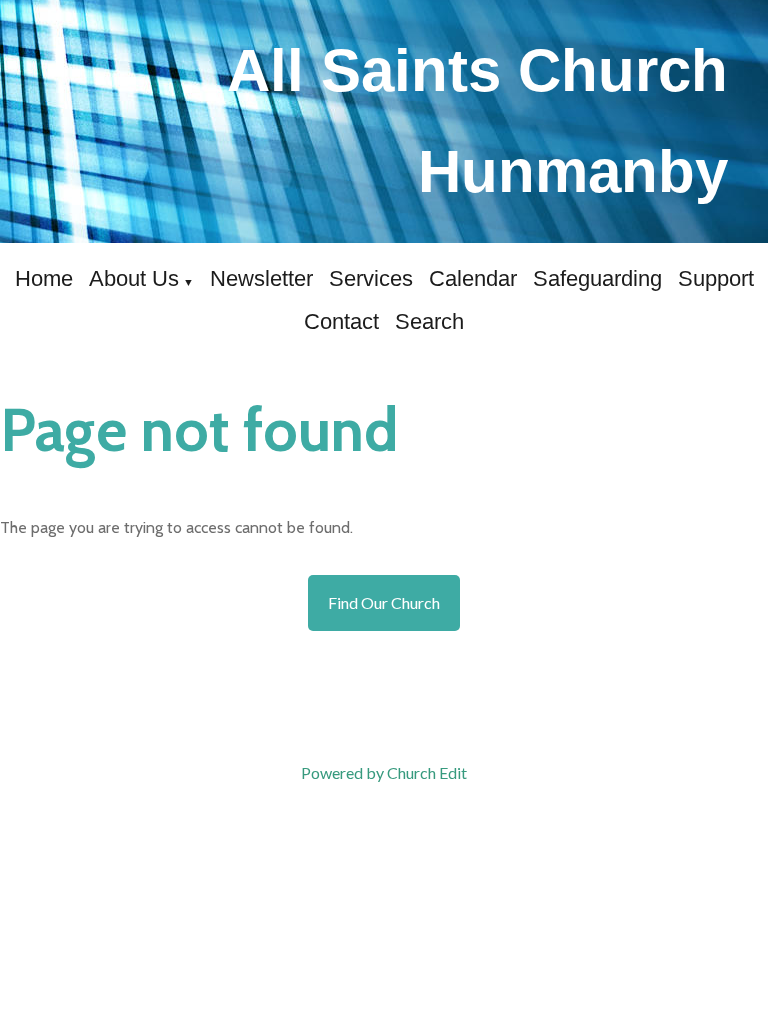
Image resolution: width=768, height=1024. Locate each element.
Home (44, 278)
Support (716, 278)
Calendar (473, 278)
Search (429, 321)
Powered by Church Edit (384, 772)
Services (371, 278)
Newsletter (261, 278)
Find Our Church (384, 602)
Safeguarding (597, 278)
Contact (341, 321)
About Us (134, 278)
